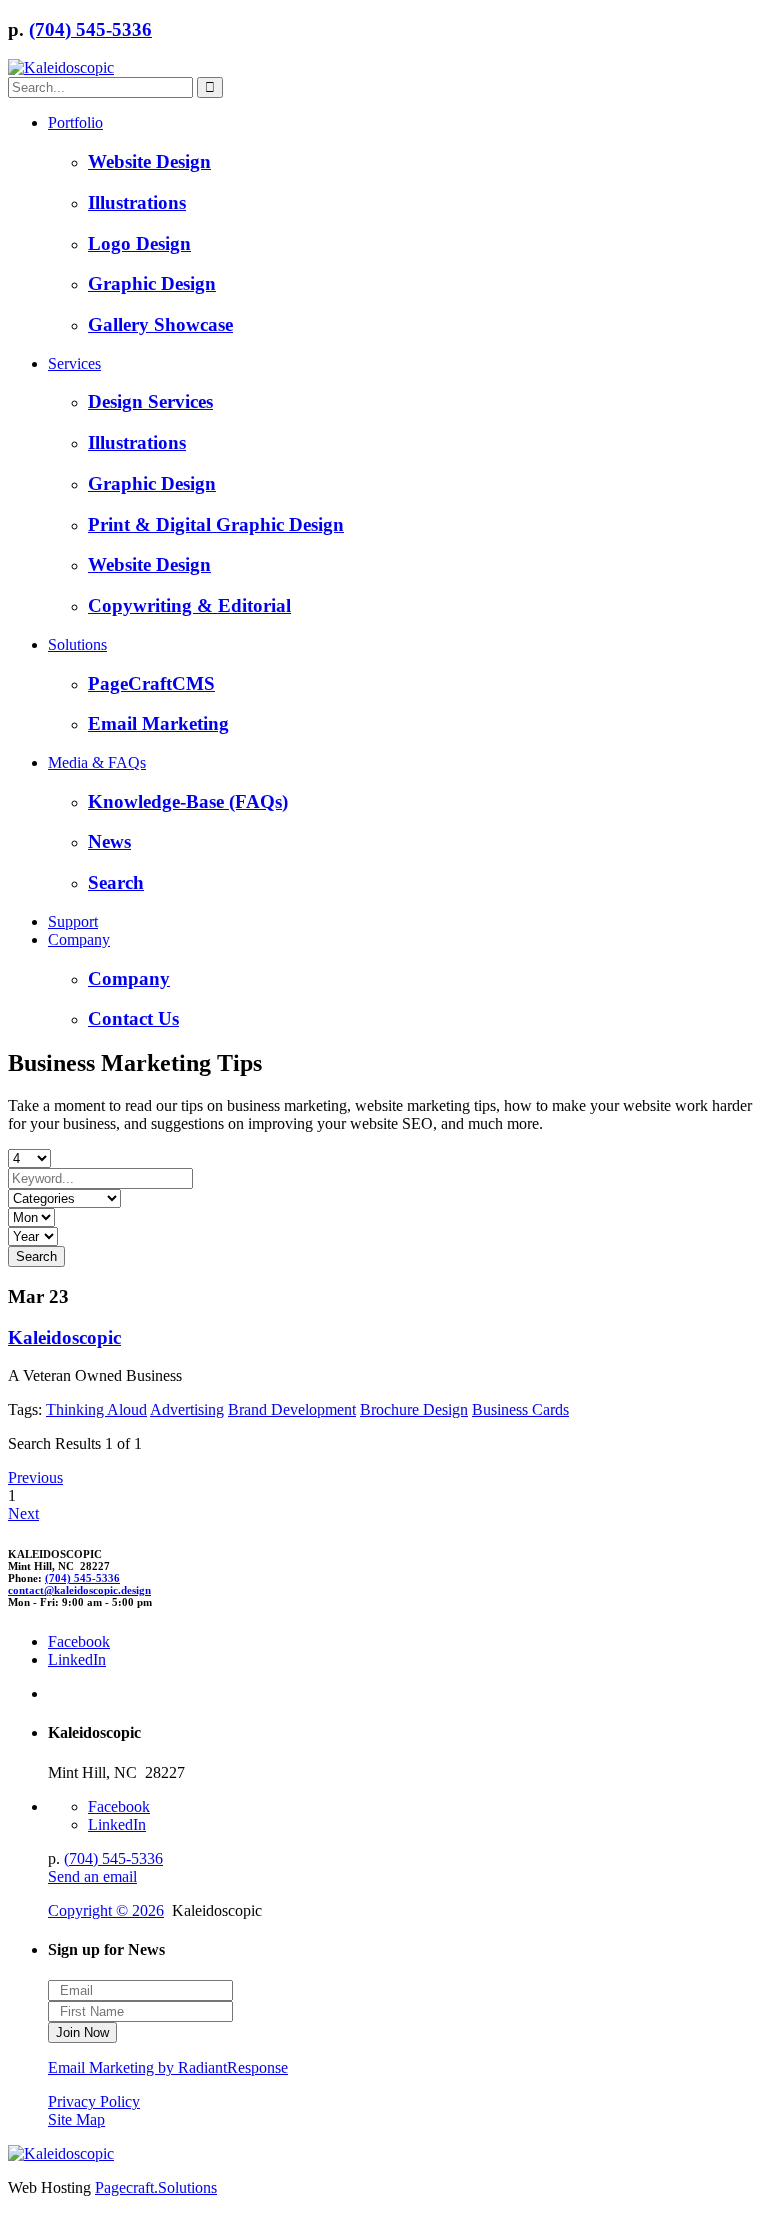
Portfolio (75, 122)
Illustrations (137, 202)
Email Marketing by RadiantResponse (168, 2067)
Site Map (76, 2119)
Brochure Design (414, 1409)
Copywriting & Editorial (189, 605)
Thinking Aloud (96, 1409)
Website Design (149, 161)
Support (73, 921)
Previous (35, 1477)
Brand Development (292, 1409)
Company (79, 939)
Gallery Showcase (160, 324)
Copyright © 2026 (106, 1910)
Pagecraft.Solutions (156, 2187)
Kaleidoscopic (64, 1337)
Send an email (92, 1876)
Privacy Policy (94, 2101)
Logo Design (139, 243)
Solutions (77, 644)
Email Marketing (158, 723)
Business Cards (520, 1409)
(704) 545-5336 (90, 29)
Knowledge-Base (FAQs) (188, 801)
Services (74, 363)
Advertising (187, 1409)
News (109, 841)
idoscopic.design (79, 1590)
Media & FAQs (97, 762)
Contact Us (133, 1018)
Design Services (150, 401)
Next (23, 1513)
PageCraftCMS (151, 683)
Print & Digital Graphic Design (216, 524)
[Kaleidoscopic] (61, 67)
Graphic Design (152, 283)
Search (116, 882)
